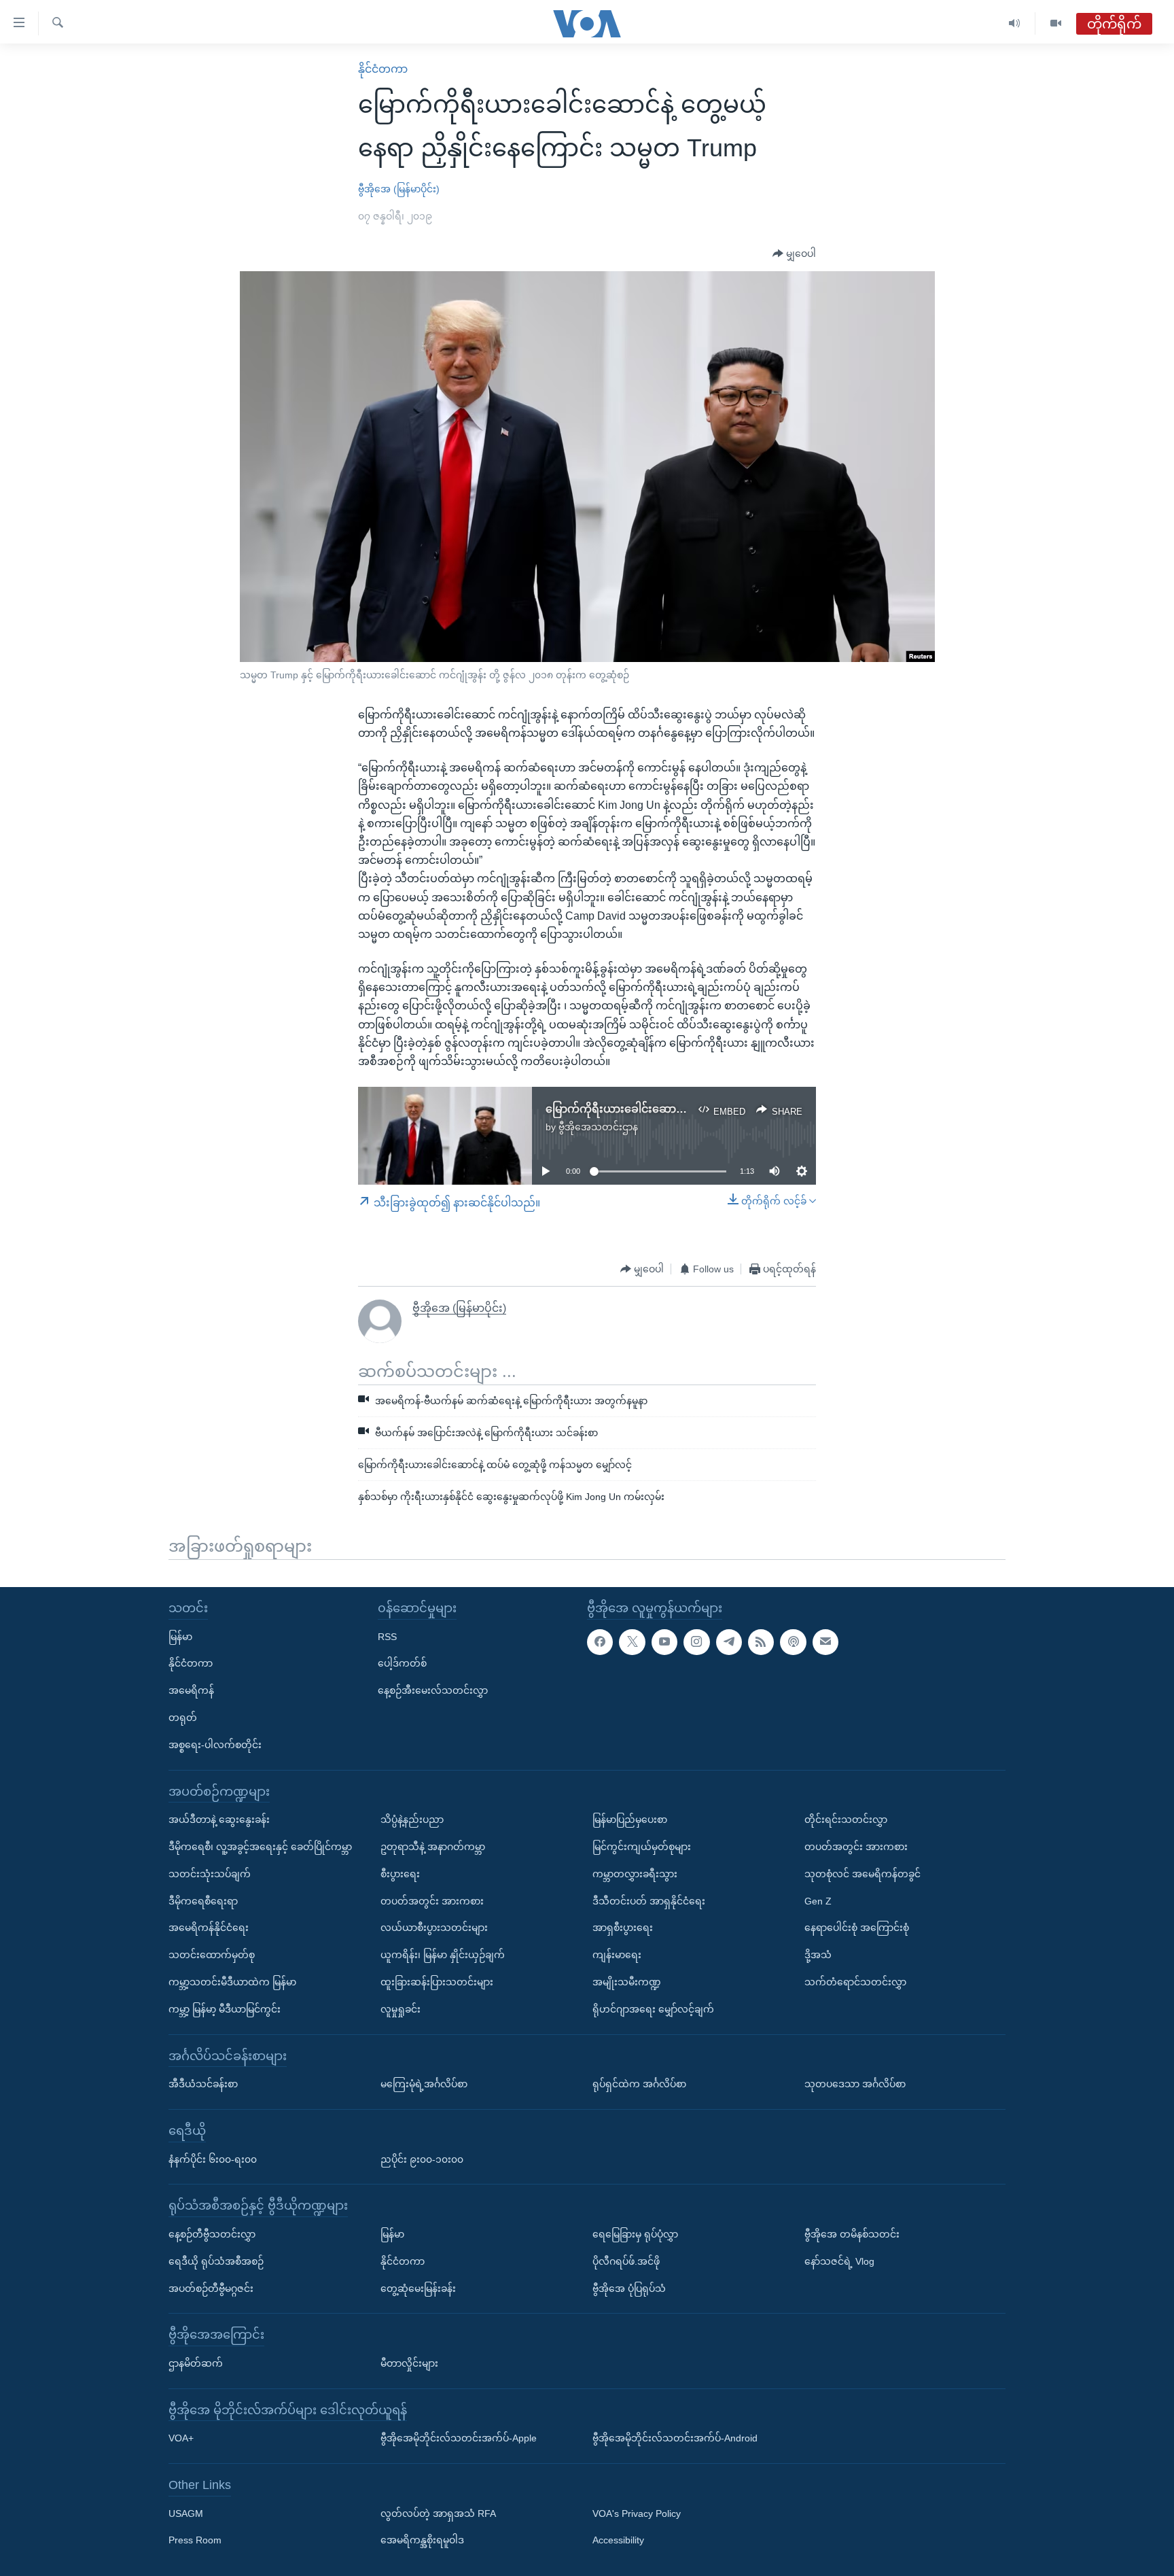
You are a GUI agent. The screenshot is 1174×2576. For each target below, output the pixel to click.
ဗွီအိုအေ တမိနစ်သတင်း (852, 2234)
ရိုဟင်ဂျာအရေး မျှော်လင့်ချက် (653, 2009)
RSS (387, 1637)
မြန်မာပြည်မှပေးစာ (630, 1820)
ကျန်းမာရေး (617, 1955)
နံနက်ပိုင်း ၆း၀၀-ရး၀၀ (213, 2159)
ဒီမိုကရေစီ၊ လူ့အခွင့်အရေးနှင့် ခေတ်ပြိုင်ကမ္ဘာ (260, 1847)
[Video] (1056, 23)
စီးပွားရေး (400, 1874)
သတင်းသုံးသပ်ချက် (210, 1874)
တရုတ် (183, 1718)
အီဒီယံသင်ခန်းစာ (203, 2084)
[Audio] (1015, 23)
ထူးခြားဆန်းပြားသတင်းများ (437, 1982)
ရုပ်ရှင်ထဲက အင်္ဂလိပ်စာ (639, 2084)
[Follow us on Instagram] (696, 1642)
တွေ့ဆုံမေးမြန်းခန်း (418, 2288)
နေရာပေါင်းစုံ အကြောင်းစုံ (857, 1928)
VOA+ (181, 2438)
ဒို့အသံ (818, 1955)
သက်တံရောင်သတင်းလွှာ (855, 1982)
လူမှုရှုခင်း (401, 2009)
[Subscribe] (825, 1642)
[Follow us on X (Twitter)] (632, 1642)
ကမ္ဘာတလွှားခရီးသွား (635, 1874)
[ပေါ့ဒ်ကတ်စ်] (793, 1642)
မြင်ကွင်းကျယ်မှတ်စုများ (642, 1847)
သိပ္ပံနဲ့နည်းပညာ (412, 1820)
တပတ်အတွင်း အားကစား (432, 1901)
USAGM (186, 2513)
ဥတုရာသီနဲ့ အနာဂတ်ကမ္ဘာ (433, 1847)
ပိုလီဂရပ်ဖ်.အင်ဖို (626, 2261)
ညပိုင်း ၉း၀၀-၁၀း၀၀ (422, 2159)
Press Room (195, 2540)
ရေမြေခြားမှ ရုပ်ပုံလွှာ (635, 2234)
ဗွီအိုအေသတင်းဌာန (598, 1127)
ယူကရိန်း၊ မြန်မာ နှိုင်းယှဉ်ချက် (443, 1955)
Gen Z (818, 1901)
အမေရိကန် (191, 1690)
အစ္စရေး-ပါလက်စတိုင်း (215, 1745)
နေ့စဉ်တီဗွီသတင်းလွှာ (212, 2234)
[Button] (794, 254)
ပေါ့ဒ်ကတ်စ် (402, 1663)
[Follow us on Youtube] (664, 1642)
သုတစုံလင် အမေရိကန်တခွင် (862, 1874)
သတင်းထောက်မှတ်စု (212, 1955)
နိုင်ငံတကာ (383, 69)
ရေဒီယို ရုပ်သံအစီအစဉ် (216, 2261)
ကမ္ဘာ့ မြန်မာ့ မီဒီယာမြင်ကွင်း (225, 2009)
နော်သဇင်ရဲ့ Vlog (839, 2261)
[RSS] (761, 1642)
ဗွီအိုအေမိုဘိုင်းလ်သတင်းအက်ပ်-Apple (459, 2438)
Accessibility (618, 2540)
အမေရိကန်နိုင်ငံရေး (209, 1928)
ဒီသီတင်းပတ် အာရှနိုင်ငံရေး (649, 1901)
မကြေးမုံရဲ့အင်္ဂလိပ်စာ (424, 2084)
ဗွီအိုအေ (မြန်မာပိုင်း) (399, 189)
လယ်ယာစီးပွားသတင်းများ (434, 1928)
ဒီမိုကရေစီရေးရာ (203, 1901)
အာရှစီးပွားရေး (623, 1928)
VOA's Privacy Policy (637, 2513)
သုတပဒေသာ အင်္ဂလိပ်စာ (855, 2084)
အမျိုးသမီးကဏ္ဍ (627, 1982)
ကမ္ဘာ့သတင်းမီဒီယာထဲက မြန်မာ (232, 1982)
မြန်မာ (180, 1637)
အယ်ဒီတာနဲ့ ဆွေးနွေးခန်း (219, 1820)
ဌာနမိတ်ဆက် (196, 2363)
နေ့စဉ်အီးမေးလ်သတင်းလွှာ (433, 1690)
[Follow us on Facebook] (600, 1642)
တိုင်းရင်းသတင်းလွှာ (846, 1820)
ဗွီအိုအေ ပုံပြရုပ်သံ (629, 2288)
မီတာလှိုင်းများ (409, 2363)
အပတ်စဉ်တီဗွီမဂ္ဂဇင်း (211, 2288)
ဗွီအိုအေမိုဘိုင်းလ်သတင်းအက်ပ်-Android (675, 2438)
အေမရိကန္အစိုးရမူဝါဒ (422, 2540)
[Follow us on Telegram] (729, 1642)
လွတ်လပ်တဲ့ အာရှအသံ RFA (438, 2513)
